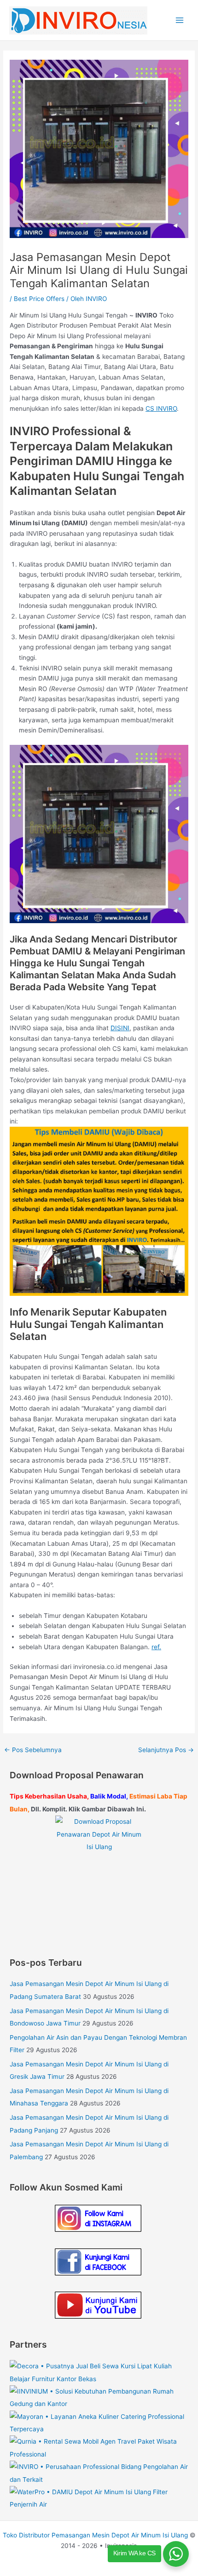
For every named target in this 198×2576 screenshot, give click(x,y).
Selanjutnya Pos (166, 1750)
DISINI (120, 1028)
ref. (156, 1647)
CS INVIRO (161, 409)
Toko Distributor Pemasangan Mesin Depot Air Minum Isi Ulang (95, 2535)
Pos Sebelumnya (33, 1750)
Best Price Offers (39, 299)
